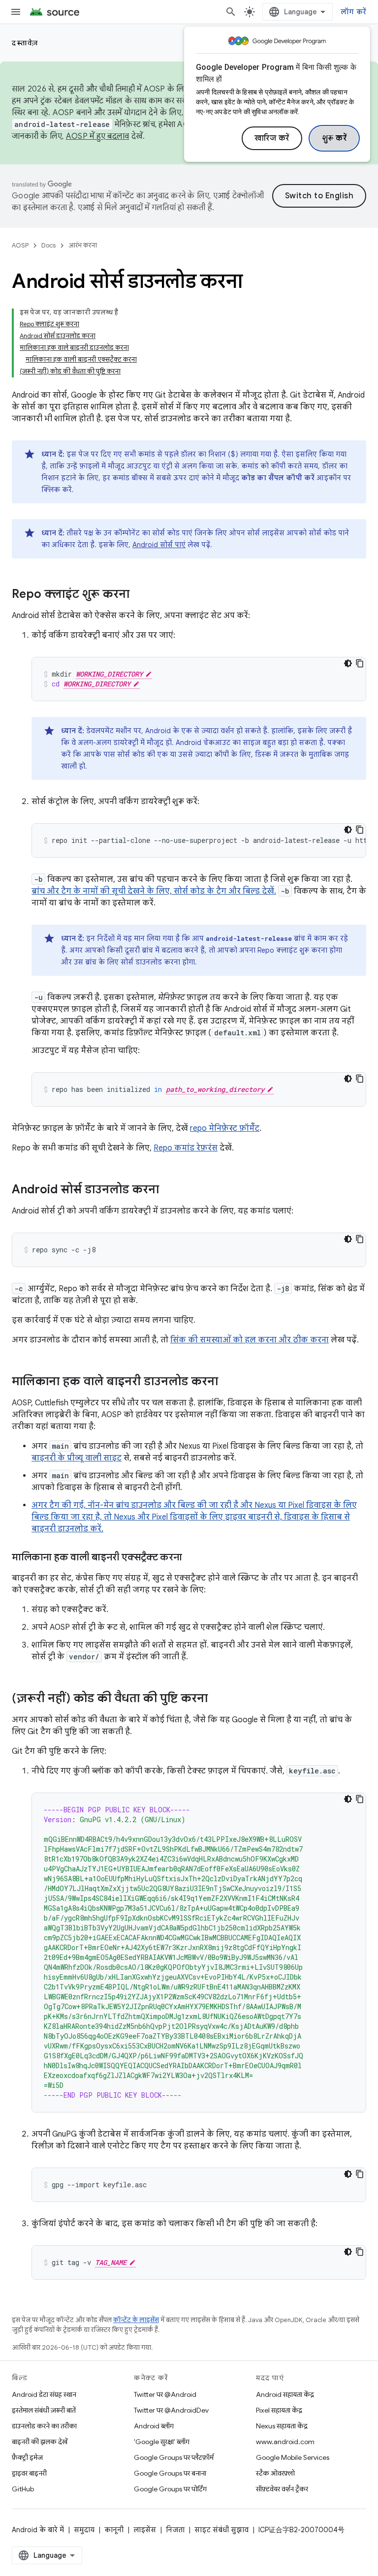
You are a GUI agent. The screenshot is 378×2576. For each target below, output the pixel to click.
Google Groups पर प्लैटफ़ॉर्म (174, 2457)
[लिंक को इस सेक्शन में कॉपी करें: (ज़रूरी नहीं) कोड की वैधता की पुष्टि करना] (218, 1699)
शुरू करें (334, 138)
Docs (48, 245)
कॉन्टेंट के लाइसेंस (136, 2320)
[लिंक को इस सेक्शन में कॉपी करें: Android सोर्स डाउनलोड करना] (169, 1190)
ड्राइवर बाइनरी (29, 2473)
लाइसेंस (145, 2530)
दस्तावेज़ (25, 43)
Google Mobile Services (293, 2457)
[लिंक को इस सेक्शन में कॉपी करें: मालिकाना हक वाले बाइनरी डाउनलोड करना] (228, 1382)
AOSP (20, 245)
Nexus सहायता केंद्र (282, 2426)
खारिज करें (272, 138)
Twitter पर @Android (165, 2394)
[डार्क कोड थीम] (348, 663)
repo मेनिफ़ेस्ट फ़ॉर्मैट (225, 1128)
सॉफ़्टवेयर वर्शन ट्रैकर (282, 2489)
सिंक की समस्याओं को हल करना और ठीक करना (250, 1340)
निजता (175, 2530)
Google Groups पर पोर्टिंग (170, 2489)
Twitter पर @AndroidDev (171, 2410)
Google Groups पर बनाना (170, 2473)
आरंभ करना (83, 245)
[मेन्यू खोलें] (16, 12)
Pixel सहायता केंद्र (279, 2410)
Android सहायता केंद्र (285, 2394)
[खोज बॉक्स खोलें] (231, 12)
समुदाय (84, 2530)
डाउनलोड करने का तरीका (44, 2426)
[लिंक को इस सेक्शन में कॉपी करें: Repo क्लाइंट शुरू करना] (139, 595)
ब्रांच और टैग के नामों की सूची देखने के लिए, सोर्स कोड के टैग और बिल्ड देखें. (154, 891)
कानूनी (114, 2530)
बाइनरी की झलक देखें (40, 2442)
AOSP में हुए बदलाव (98, 136)
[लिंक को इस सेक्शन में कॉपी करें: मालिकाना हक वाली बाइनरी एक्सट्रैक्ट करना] (192, 1558)
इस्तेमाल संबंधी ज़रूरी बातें (44, 2410)
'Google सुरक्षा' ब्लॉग (162, 2442)
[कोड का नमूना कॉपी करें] (360, 663)
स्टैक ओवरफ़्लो (275, 2473)
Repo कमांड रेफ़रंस (186, 1148)
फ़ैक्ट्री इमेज (27, 2457)
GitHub (23, 2489)
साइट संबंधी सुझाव (221, 2530)
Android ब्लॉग (154, 2426)
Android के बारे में (38, 2530)
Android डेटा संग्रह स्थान (44, 2394)
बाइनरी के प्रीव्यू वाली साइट (77, 1458)
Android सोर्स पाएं (159, 545)
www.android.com (285, 2442)
